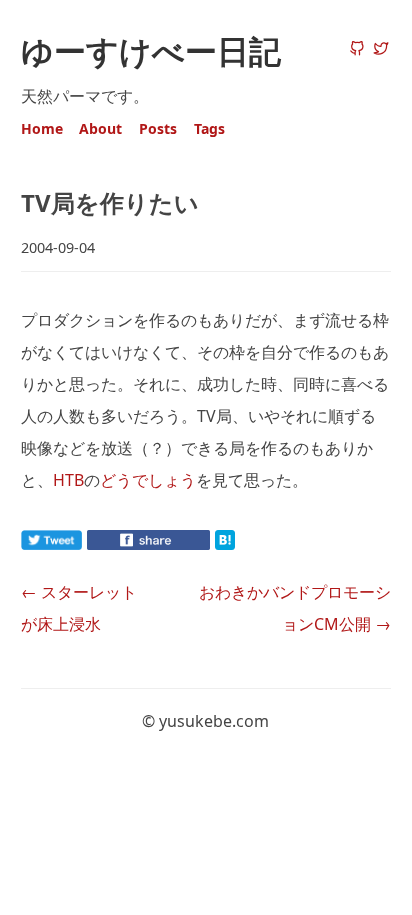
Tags (209, 128)
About (100, 128)
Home (42, 128)
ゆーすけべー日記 (151, 50)
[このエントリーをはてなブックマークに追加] (257, 544)
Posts (158, 128)
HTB (68, 480)
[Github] (357, 50)
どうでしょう (148, 480)
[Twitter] (381, 50)
